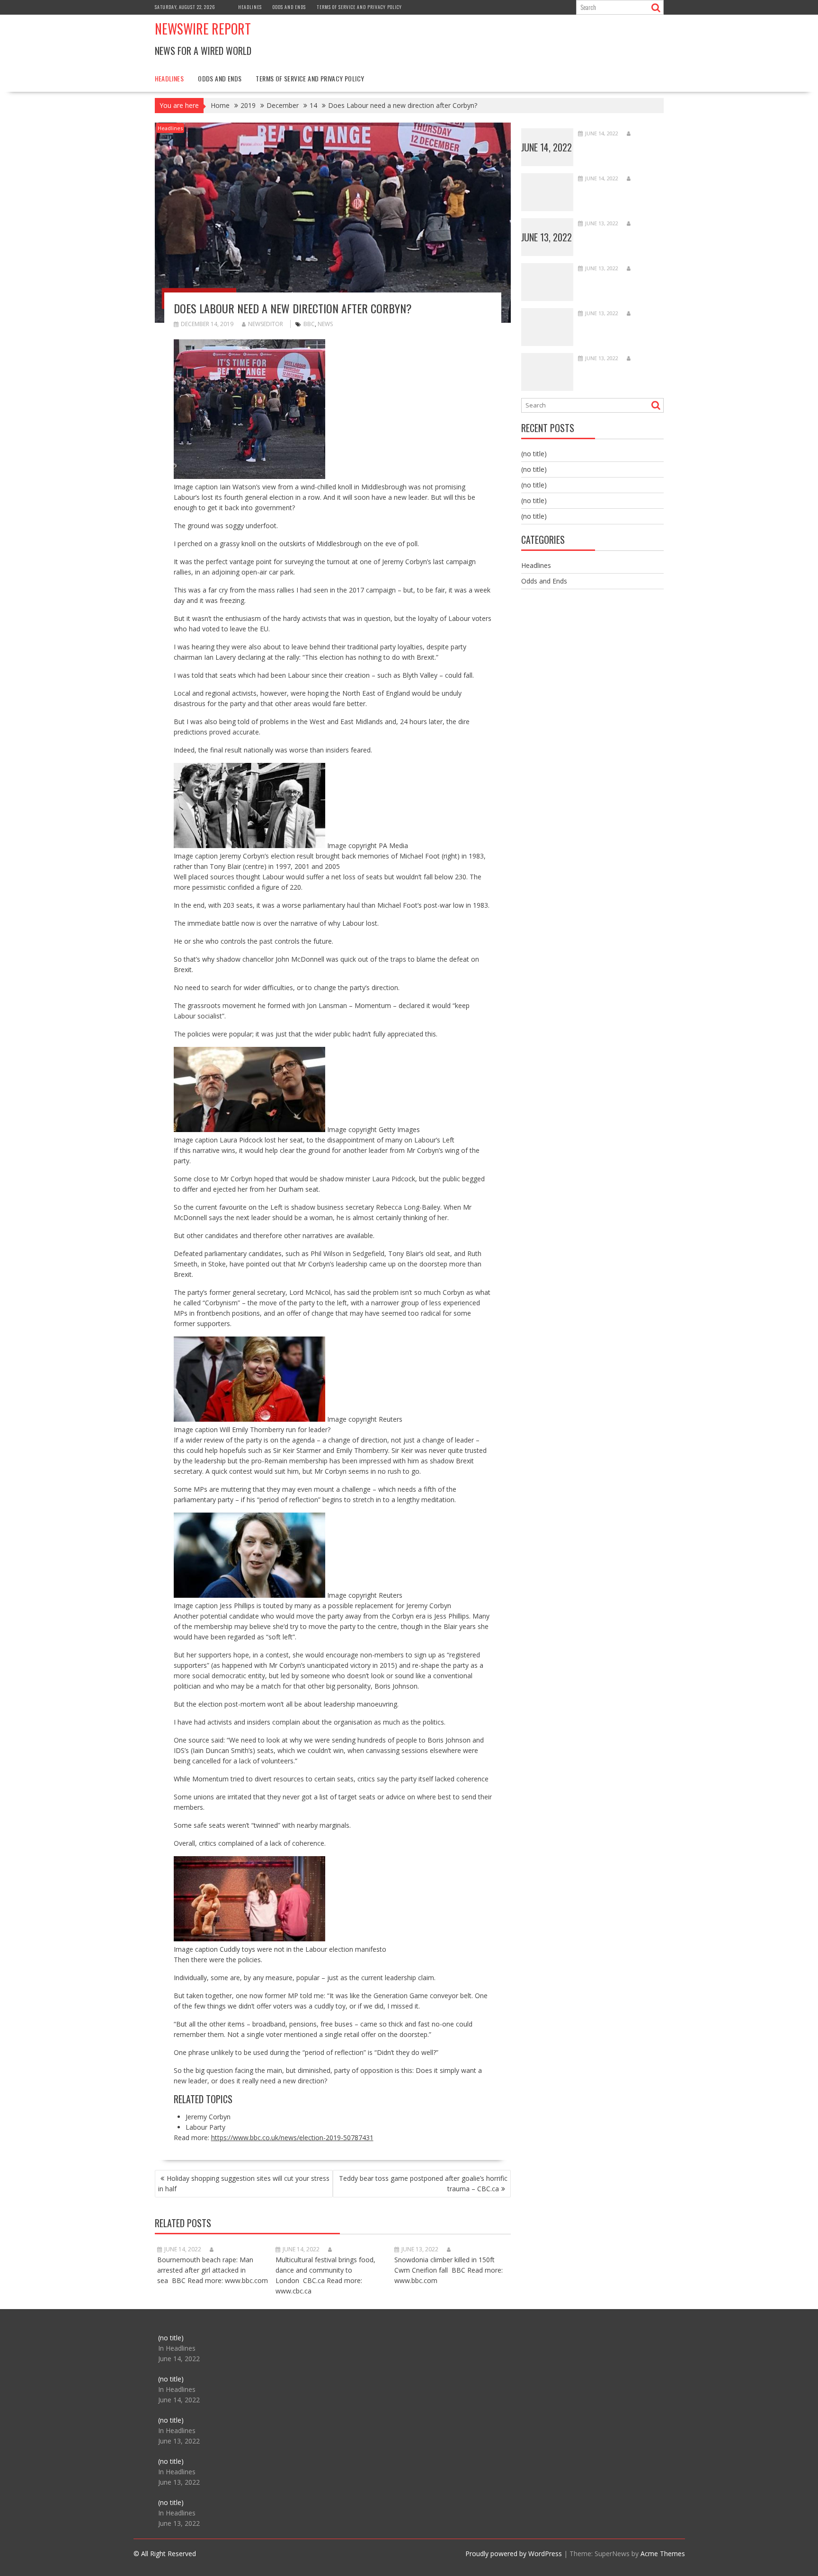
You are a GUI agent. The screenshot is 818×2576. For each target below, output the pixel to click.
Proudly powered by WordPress (514, 2554)
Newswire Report (203, 29)
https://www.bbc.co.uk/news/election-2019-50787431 (292, 2138)
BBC (309, 324)
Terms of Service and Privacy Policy (359, 7)
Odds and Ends (289, 7)
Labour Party (205, 2127)
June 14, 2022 (547, 147)
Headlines (250, 7)
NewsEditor (266, 324)
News (325, 324)
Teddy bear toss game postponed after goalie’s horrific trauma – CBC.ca (423, 2183)
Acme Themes (663, 2554)
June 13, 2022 (547, 237)
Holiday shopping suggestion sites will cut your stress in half (244, 2183)
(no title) (534, 454)
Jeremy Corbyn (208, 2117)
